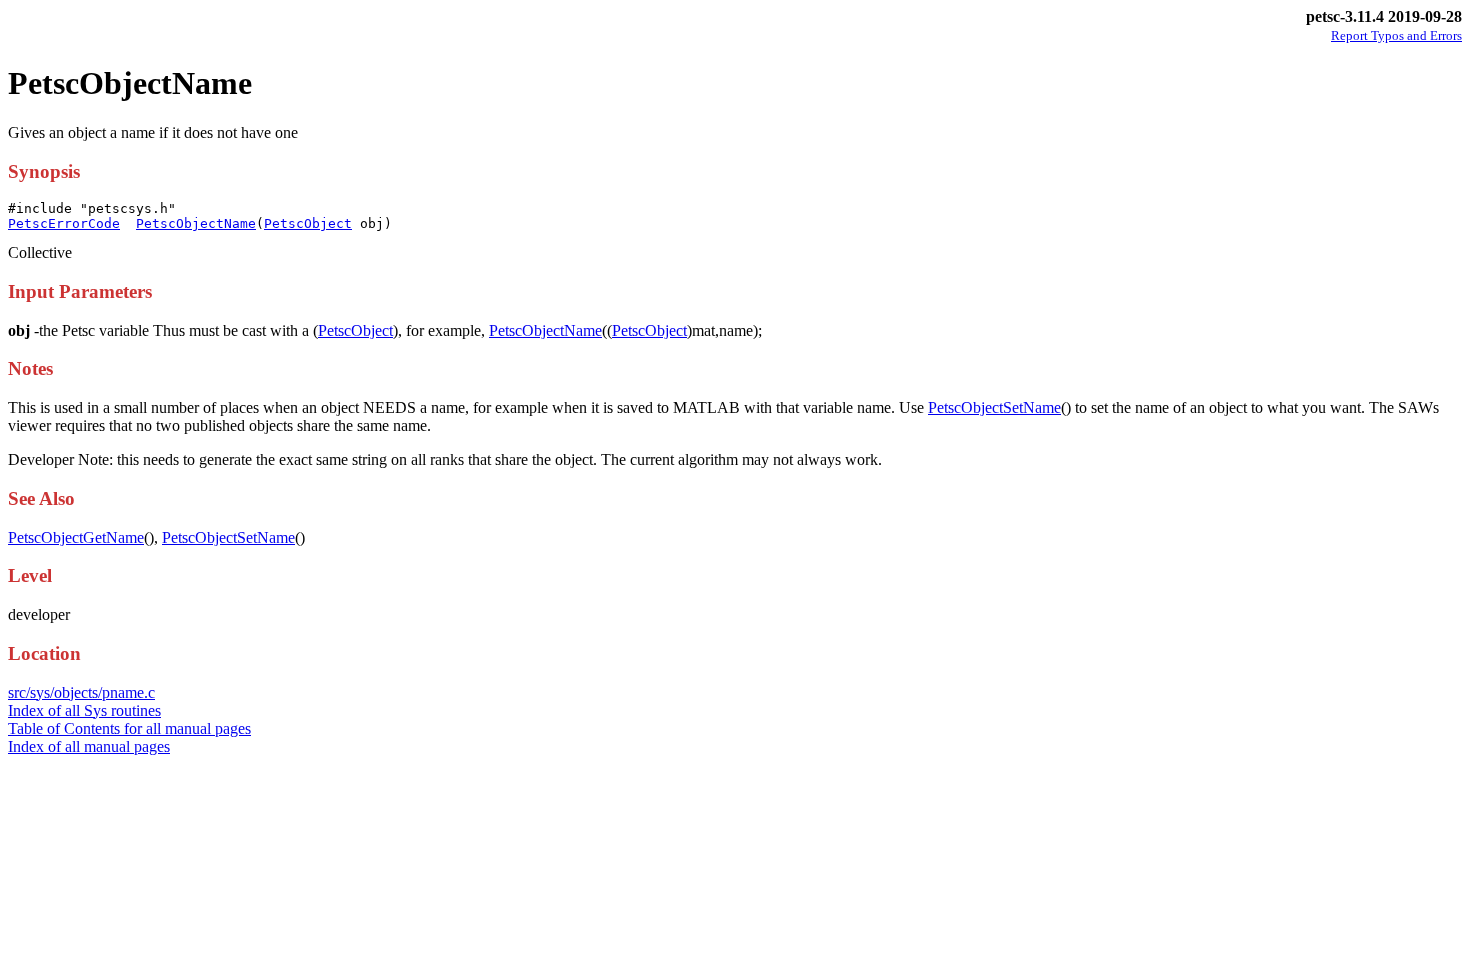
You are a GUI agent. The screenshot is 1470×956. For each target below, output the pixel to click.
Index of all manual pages (89, 746)
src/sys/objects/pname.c (81, 692)
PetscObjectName (196, 223)
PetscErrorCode (64, 223)
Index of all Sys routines (84, 710)
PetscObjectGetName (76, 537)
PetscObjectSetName (994, 407)
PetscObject (308, 223)
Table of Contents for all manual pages (129, 728)
